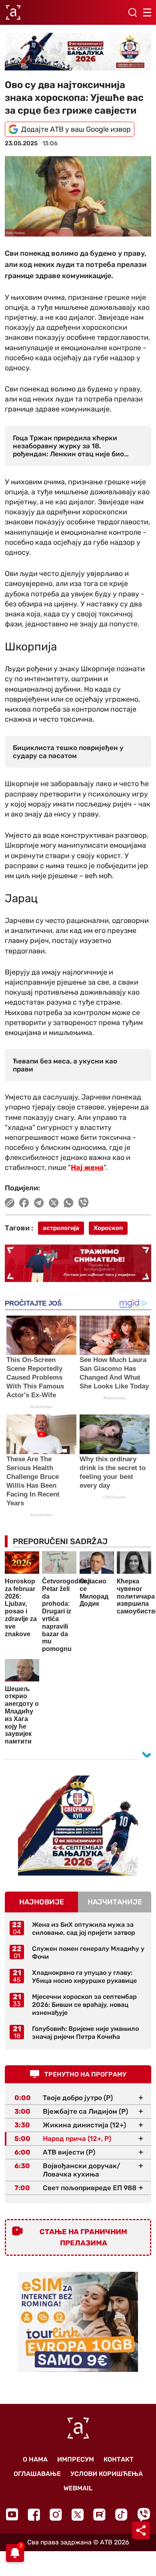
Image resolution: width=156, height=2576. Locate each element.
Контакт (119, 2459)
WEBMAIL (78, 2488)
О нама (35, 2459)
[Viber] (144, 2515)
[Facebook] (34, 2515)
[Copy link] (10, 1203)
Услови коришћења (107, 2474)
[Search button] (132, 12)
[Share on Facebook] (24, 1203)
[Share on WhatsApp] (69, 1203)
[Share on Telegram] (39, 1203)
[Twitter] (78, 2515)
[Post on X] (54, 1203)
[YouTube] (12, 2514)
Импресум (76, 2459)
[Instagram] (56, 2515)
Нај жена (87, 1168)
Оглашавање (37, 2474)
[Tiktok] (121, 2515)
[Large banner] (78, 52)
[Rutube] (99, 2515)
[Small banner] (78, 1826)
